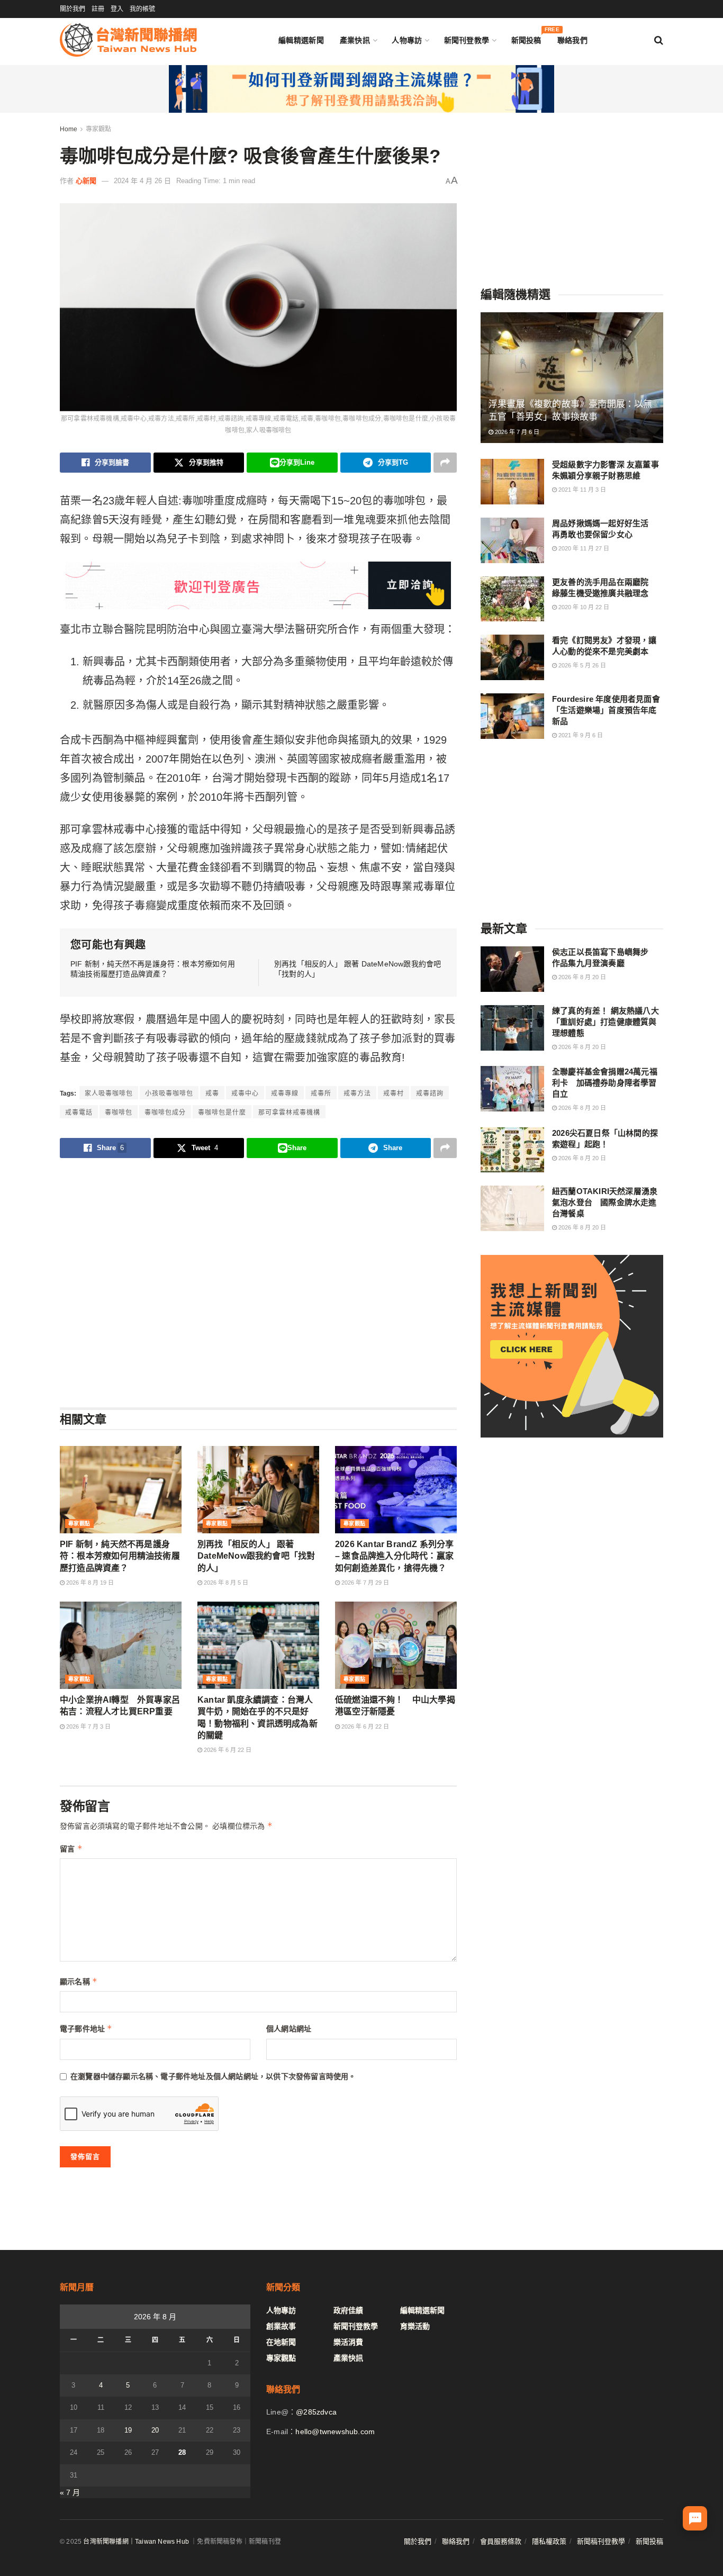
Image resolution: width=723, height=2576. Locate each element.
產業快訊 (355, 40)
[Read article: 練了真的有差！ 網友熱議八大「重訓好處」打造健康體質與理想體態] (512, 1028)
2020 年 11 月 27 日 (583, 548)
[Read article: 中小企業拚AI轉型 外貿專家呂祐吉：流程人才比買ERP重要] (121, 1645)
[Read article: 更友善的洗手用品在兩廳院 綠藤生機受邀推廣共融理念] (512, 599)
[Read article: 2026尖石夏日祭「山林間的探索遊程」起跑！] (512, 1150)
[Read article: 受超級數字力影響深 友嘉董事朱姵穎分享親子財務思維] (512, 482)
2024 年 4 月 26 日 (142, 181)
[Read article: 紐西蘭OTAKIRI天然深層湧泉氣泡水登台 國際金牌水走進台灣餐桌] (512, 1208)
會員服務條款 (501, 2541)
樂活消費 (348, 2342)
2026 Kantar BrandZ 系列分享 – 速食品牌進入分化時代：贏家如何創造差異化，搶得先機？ (395, 1556)
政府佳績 (348, 2310)
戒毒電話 (79, 1113)
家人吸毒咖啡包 (109, 1093)
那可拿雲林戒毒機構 (289, 1113)
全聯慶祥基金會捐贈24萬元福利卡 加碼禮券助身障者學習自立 (605, 1083)
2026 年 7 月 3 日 (88, 1727)
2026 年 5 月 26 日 (581, 665)
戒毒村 (394, 1093)
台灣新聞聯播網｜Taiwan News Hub (136, 2542)
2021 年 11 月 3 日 (581, 490)
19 (128, 2430)
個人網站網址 (289, 2029)
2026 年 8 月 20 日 (581, 977)
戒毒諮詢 (430, 1093)
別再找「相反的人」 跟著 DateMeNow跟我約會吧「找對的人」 (256, 1556)
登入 (117, 9)
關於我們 (73, 9)
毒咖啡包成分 (165, 1113)
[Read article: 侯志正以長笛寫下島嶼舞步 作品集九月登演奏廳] (512, 969)
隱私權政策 (549, 2541)
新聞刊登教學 (467, 40)
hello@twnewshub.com (335, 2432)
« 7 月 (70, 2492)
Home (69, 129)
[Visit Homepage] (128, 40)
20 (155, 2430)
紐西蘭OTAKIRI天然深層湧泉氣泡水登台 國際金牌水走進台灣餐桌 (605, 1202)
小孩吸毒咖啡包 (169, 1093)
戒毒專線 (285, 1093)
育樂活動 (415, 2326)
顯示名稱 (79, 1981)
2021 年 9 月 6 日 (580, 735)
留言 (71, 1849)
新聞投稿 (526, 38)
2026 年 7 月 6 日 (516, 432)
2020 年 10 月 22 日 (583, 607)
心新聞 (86, 181)
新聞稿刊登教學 (601, 2541)
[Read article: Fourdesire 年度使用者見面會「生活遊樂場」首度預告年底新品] (512, 716)
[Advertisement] (258, 1282)
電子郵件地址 (86, 2028)
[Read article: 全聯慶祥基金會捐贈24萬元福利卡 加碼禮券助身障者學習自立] (512, 1089)
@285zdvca (316, 2412)
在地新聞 (281, 2342)
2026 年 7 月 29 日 (364, 1583)
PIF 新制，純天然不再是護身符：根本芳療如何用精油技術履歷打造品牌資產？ (120, 1556)
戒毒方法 (357, 1093)
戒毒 (212, 1093)
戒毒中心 (245, 1093)
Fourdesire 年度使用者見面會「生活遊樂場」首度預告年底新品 (606, 710)
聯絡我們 (572, 40)
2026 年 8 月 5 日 (225, 1583)
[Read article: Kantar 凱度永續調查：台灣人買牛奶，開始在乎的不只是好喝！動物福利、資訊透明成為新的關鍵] (258, 1645)
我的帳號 (142, 9)
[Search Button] (659, 40)
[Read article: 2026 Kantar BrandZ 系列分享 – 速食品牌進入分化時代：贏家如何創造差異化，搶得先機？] (396, 1489)
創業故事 (281, 2326)
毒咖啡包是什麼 (222, 1113)
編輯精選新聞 (301, 40)
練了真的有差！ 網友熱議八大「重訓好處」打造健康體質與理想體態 (605, 1022)
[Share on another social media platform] (445, 463)
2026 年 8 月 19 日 (89, 1583)
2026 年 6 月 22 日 (227, 1750)
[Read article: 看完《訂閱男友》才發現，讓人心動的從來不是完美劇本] (512, 657)
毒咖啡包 (119, 1113)
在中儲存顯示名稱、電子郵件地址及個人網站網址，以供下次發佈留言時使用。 (213, 2076)
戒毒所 (321, 1093)
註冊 (98, 9)
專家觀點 (98, 129)
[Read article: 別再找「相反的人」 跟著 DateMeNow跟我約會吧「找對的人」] (258, 1489)
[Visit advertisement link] (361, 89)
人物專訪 (407, 40)
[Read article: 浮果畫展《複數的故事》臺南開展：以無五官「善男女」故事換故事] (572, 378)
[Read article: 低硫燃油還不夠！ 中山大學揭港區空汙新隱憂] (396, 1645)
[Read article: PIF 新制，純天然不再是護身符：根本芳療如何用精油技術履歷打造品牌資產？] (121, 1489)
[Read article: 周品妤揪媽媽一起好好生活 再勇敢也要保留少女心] (512, 540)
